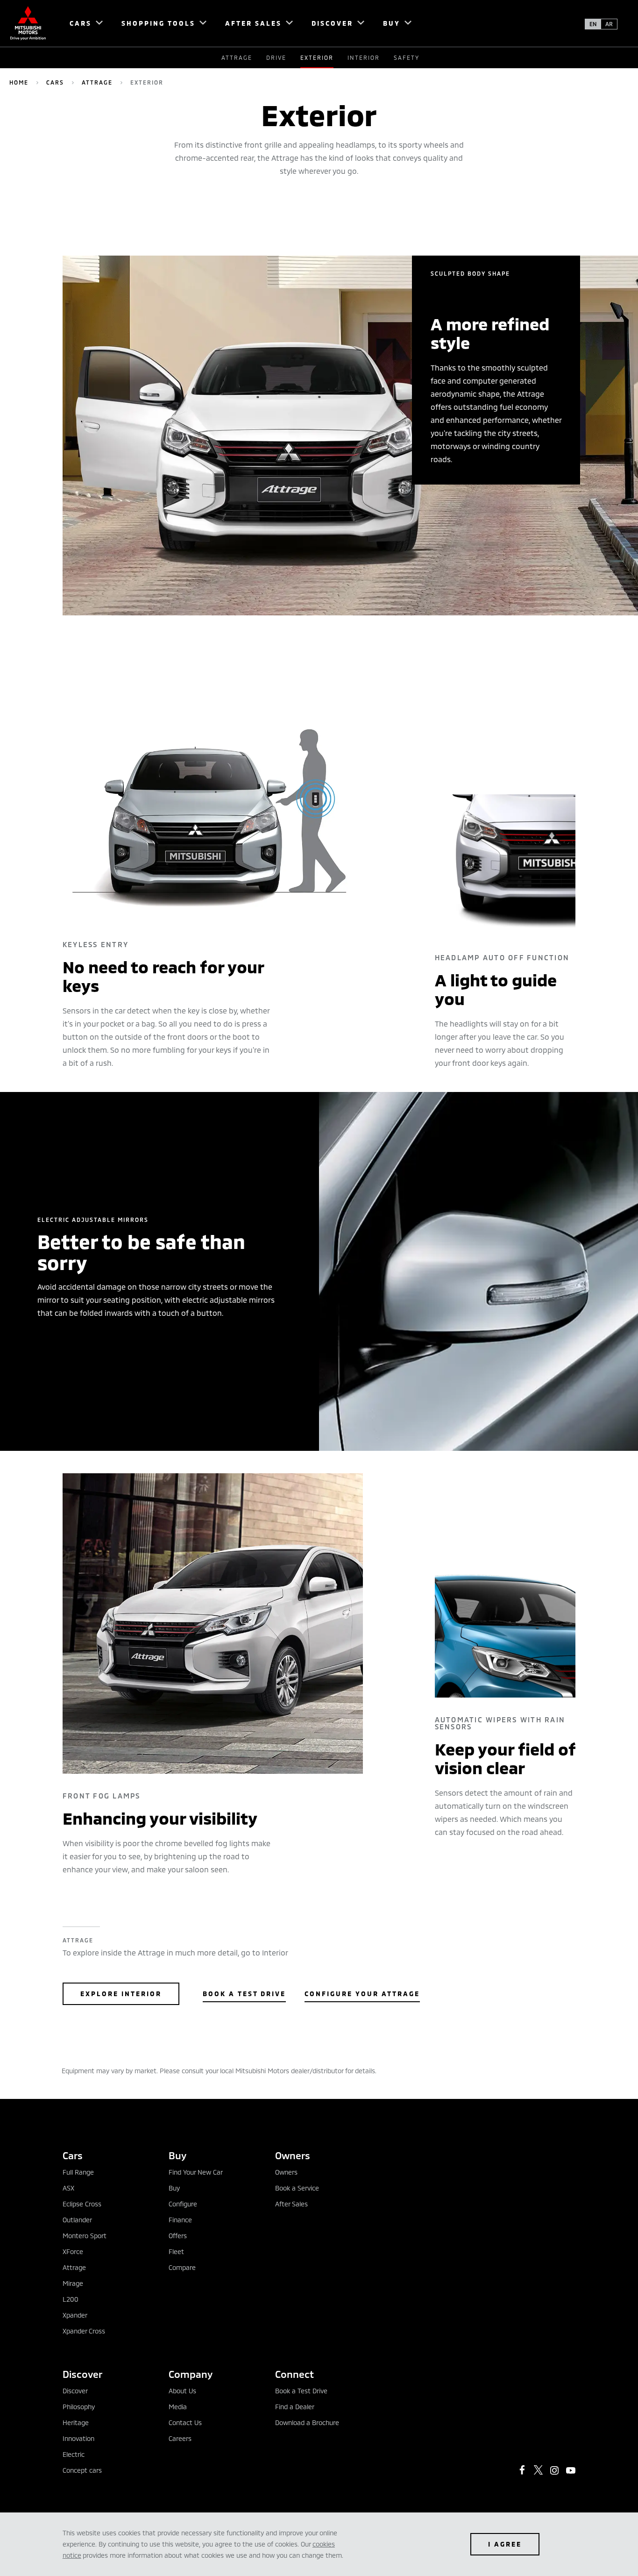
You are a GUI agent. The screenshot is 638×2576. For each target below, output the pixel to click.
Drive (276, 57)
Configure (183, 2204)
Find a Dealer (295, 2407)
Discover (75, 2391)
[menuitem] (82, 23)
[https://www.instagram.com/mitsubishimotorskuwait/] (554, 2470)
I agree (505, 2544)
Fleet (176, 2251)
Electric (74, 2454)
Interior (364, 57)
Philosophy (79, 2407)
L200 (71, 2299)
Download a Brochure (307, 2423)
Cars (55, 82)
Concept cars (82, 2470)
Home (19, 82)
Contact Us (185, 2423)
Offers (178, 2236)
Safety (407, 57)
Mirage (73, 2283)
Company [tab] (191, 2374)
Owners (286, 2172)
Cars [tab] (73, 2155)
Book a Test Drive (244, 1994)
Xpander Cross (84, 2331)
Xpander (75, 2315)
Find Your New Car (196, 2172)
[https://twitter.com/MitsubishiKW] (539, 2470)
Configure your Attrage (362, 1994)
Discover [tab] (82, 2374)
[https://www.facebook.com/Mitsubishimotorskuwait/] (522, 2470)
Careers (180, 2438)
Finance (180, 2220)
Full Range (78, 2172)
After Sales (291, 2204)
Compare (182, 2267)
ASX (68, 2188)
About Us (182, 2391)
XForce (73, 2251)
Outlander (77, 2220)
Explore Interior (121, 1994)
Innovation (78, 2438)
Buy (174, 2188)
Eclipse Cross (82, 2204)
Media (178, 2407)
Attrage (237, 57)
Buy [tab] (177, 2155)
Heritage (76, 2423)
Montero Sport (85, 2236)
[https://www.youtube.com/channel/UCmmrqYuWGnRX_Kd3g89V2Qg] (571, 2470)
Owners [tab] (293, 2155)
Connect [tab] (294, 2374)
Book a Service (297, 2188)
